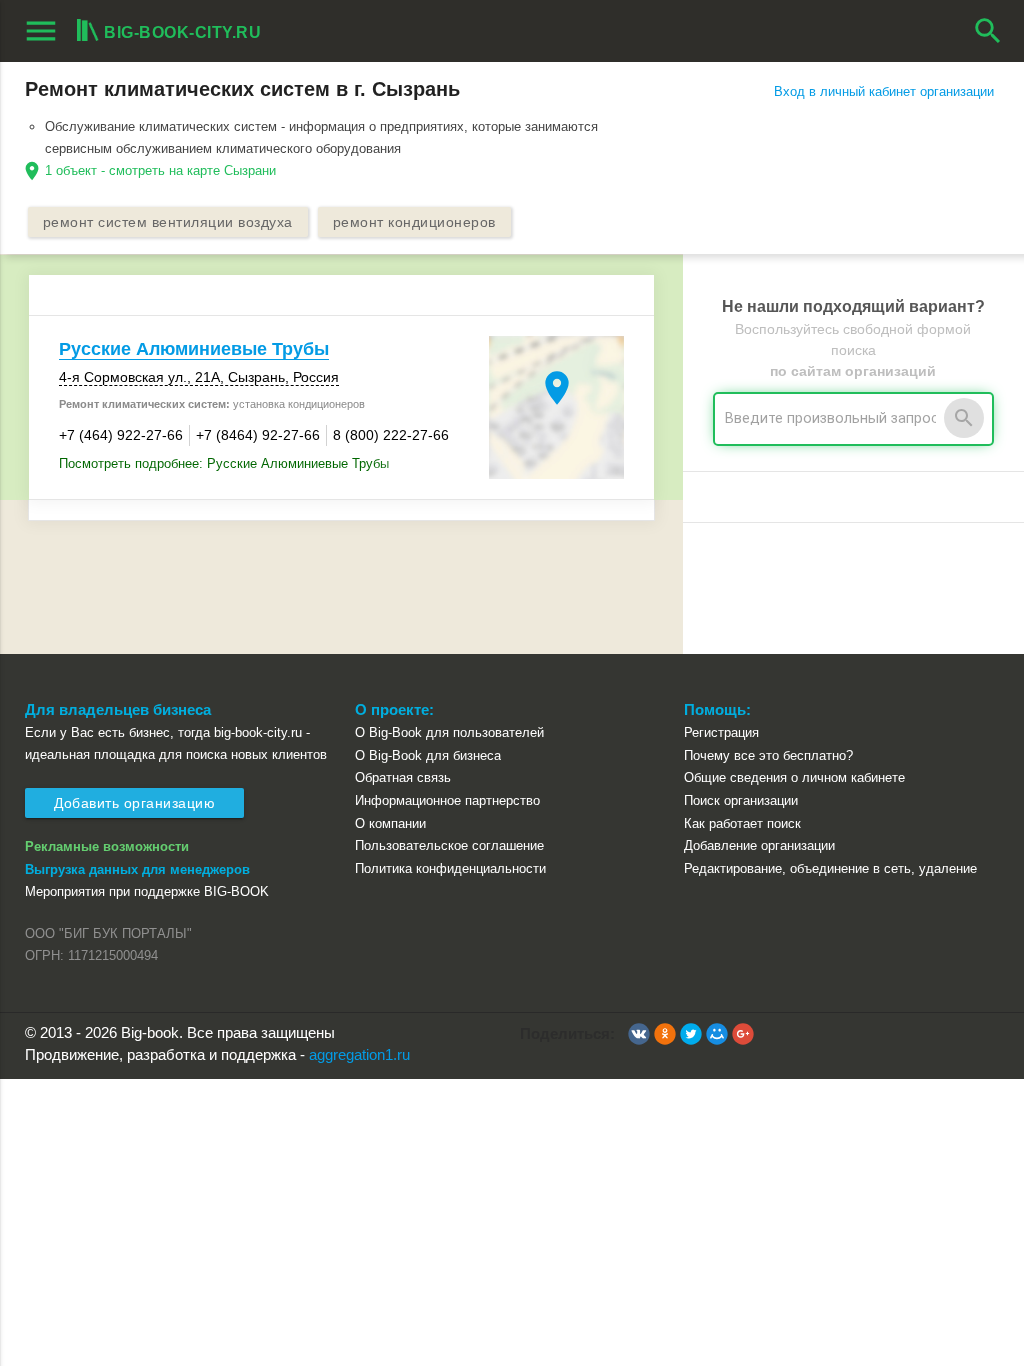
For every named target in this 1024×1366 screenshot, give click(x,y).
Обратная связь (403, 777)
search (988, 31)
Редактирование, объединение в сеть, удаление (830, 868)
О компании (390, 823)
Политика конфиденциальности (450, 868)
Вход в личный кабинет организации (884, 91)
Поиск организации (741, 800)
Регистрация (721, 732)
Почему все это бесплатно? (768, 755)
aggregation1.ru (359, 1055)
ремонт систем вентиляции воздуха (168, 222)
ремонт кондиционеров (414, 222)
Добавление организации (759, 845)
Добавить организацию (134, 803)
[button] (639, 1034)
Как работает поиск (742, 823)
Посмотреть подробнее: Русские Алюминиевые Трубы (224, 463)
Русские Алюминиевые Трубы (194, 349)
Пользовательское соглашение (449, 845)
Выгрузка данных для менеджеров (137, 869)
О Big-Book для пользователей (449, 732)
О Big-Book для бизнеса (428, 755)
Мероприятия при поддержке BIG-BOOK (147, 891)
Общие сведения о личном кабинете (794, 777)
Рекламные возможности (107, 846)
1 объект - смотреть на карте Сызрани (160, 170)
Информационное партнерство (447, 800)
